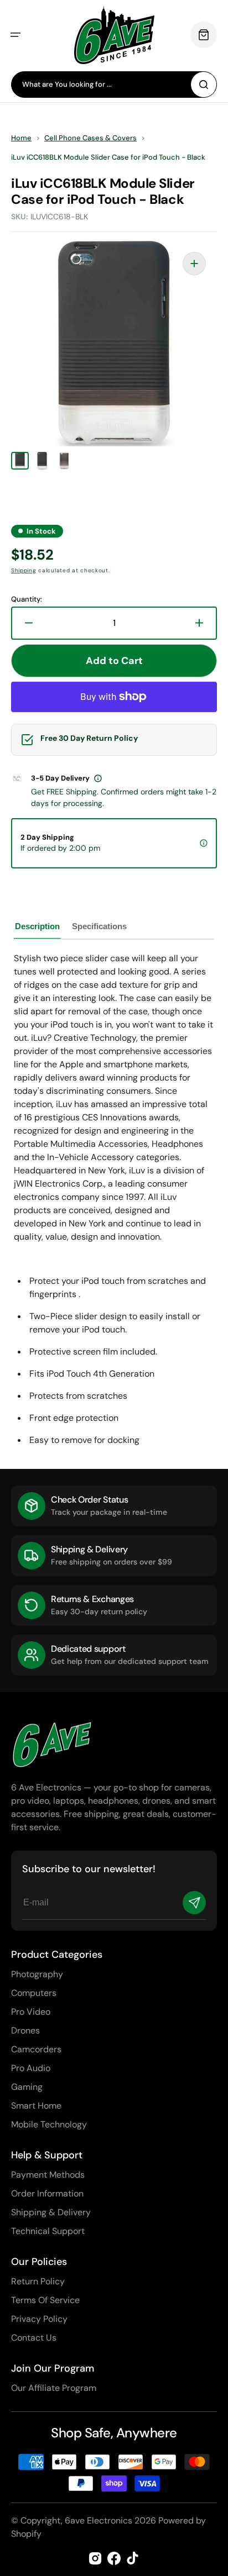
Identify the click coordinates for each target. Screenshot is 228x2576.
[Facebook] (114, 2558)
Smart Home (36, 2106)
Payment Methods (48, 2175)
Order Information (47, 2193)
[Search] (204, 85)
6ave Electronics (99, 2520)
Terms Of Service (45, 2300)
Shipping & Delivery (51, 2212)
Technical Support (48, 2231)
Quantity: (27, 599)
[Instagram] (95, 2558)
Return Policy (38, 2281)
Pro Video (31, 2012)
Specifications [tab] (99, 926)
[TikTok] (133, 2558)
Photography (37, 1974)
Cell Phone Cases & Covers (90, 138)
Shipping (24, 570)
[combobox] (114, 85)
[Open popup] (98, 778)
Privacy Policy (39, 2319)
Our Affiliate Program (54, 2388)
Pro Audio (31, 2068)
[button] (15, 35)
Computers (34, 1993)
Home (21, 138)
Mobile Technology (49, 2124)
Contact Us (34, 2338)
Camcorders (36, 2049)
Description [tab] (37, 926)
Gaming (27, 2087)
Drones (25, 2030)
